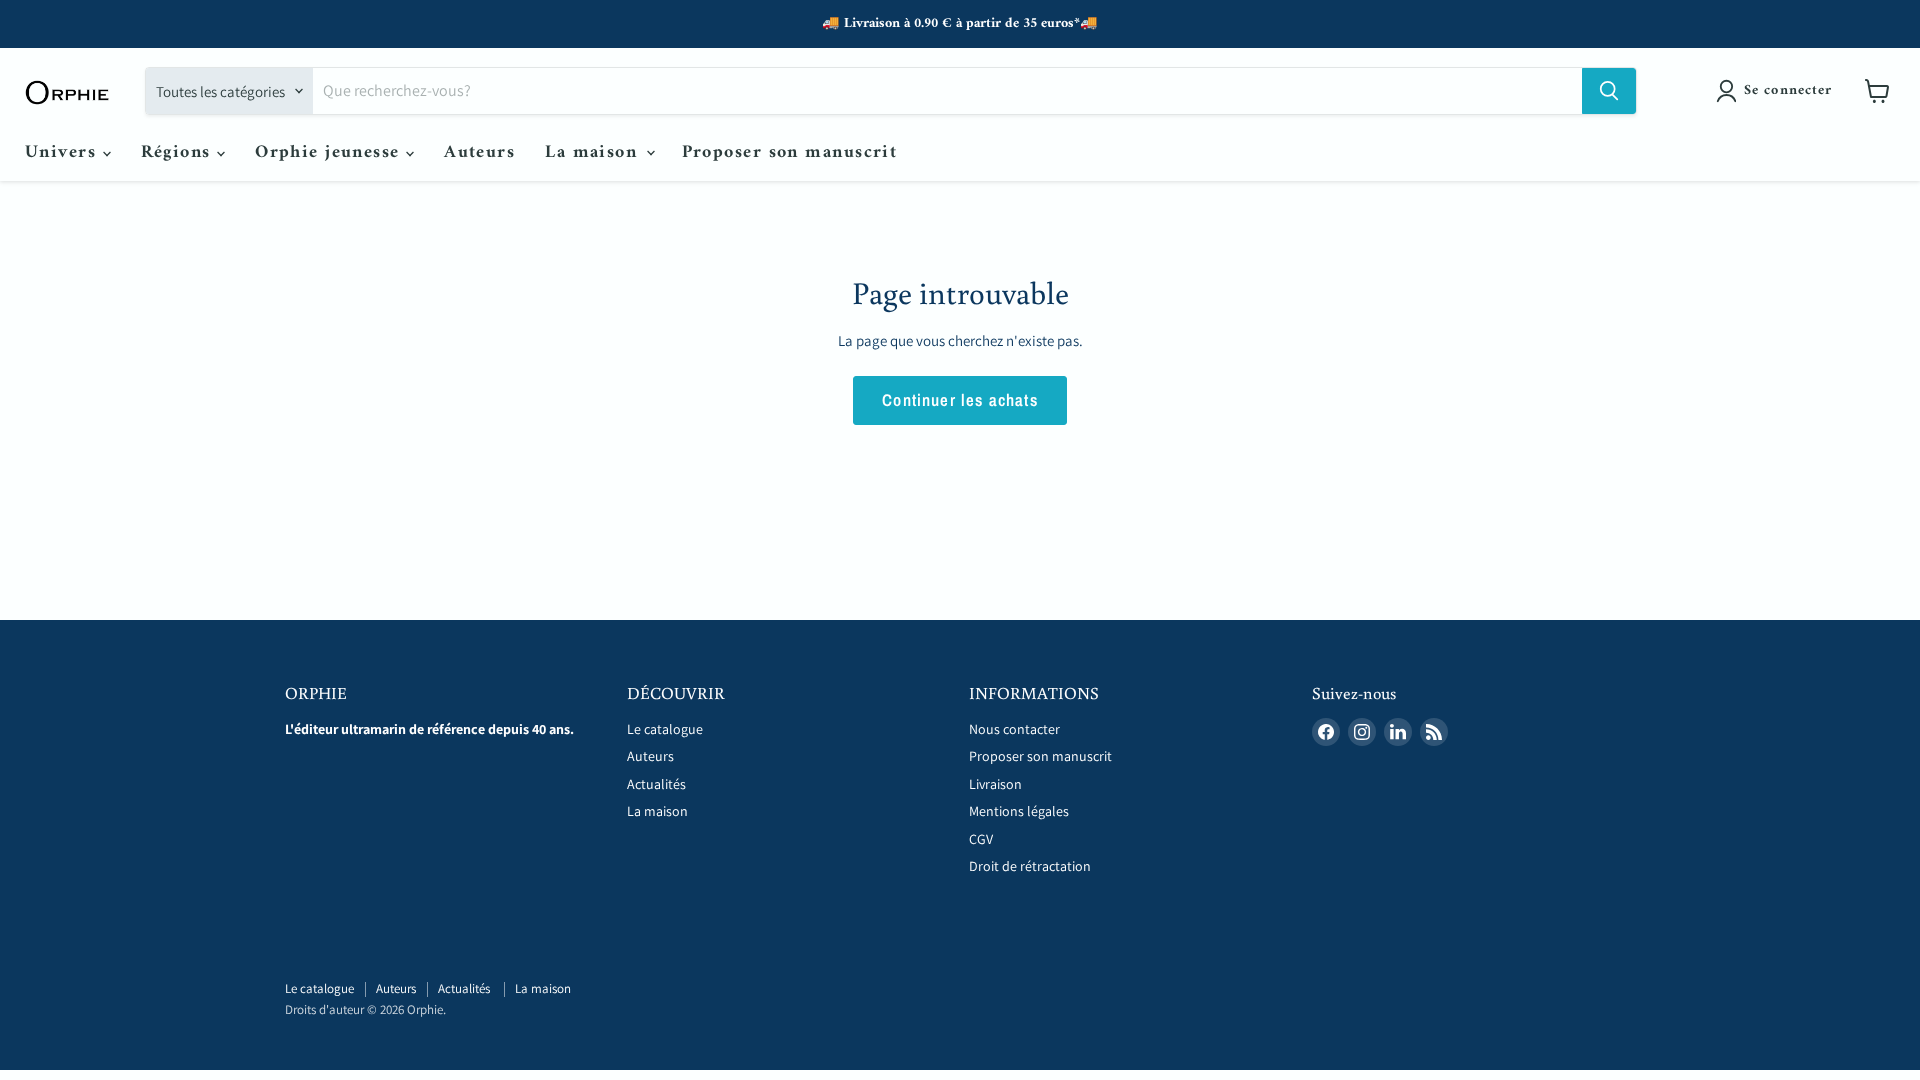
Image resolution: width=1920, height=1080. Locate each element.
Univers (64, 152)
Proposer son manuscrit (790, 152)
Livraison (995, 784)
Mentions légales (1019, 811)
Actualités (658, 784)
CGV (981, 839)
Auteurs (479, 152)
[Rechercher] (1609, 91)
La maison (594, 152)
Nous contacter (1014, 729)
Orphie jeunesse (330, 152)
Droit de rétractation (1030, 866)
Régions (179, 152)
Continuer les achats (960, 400)
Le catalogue (665, 729)
